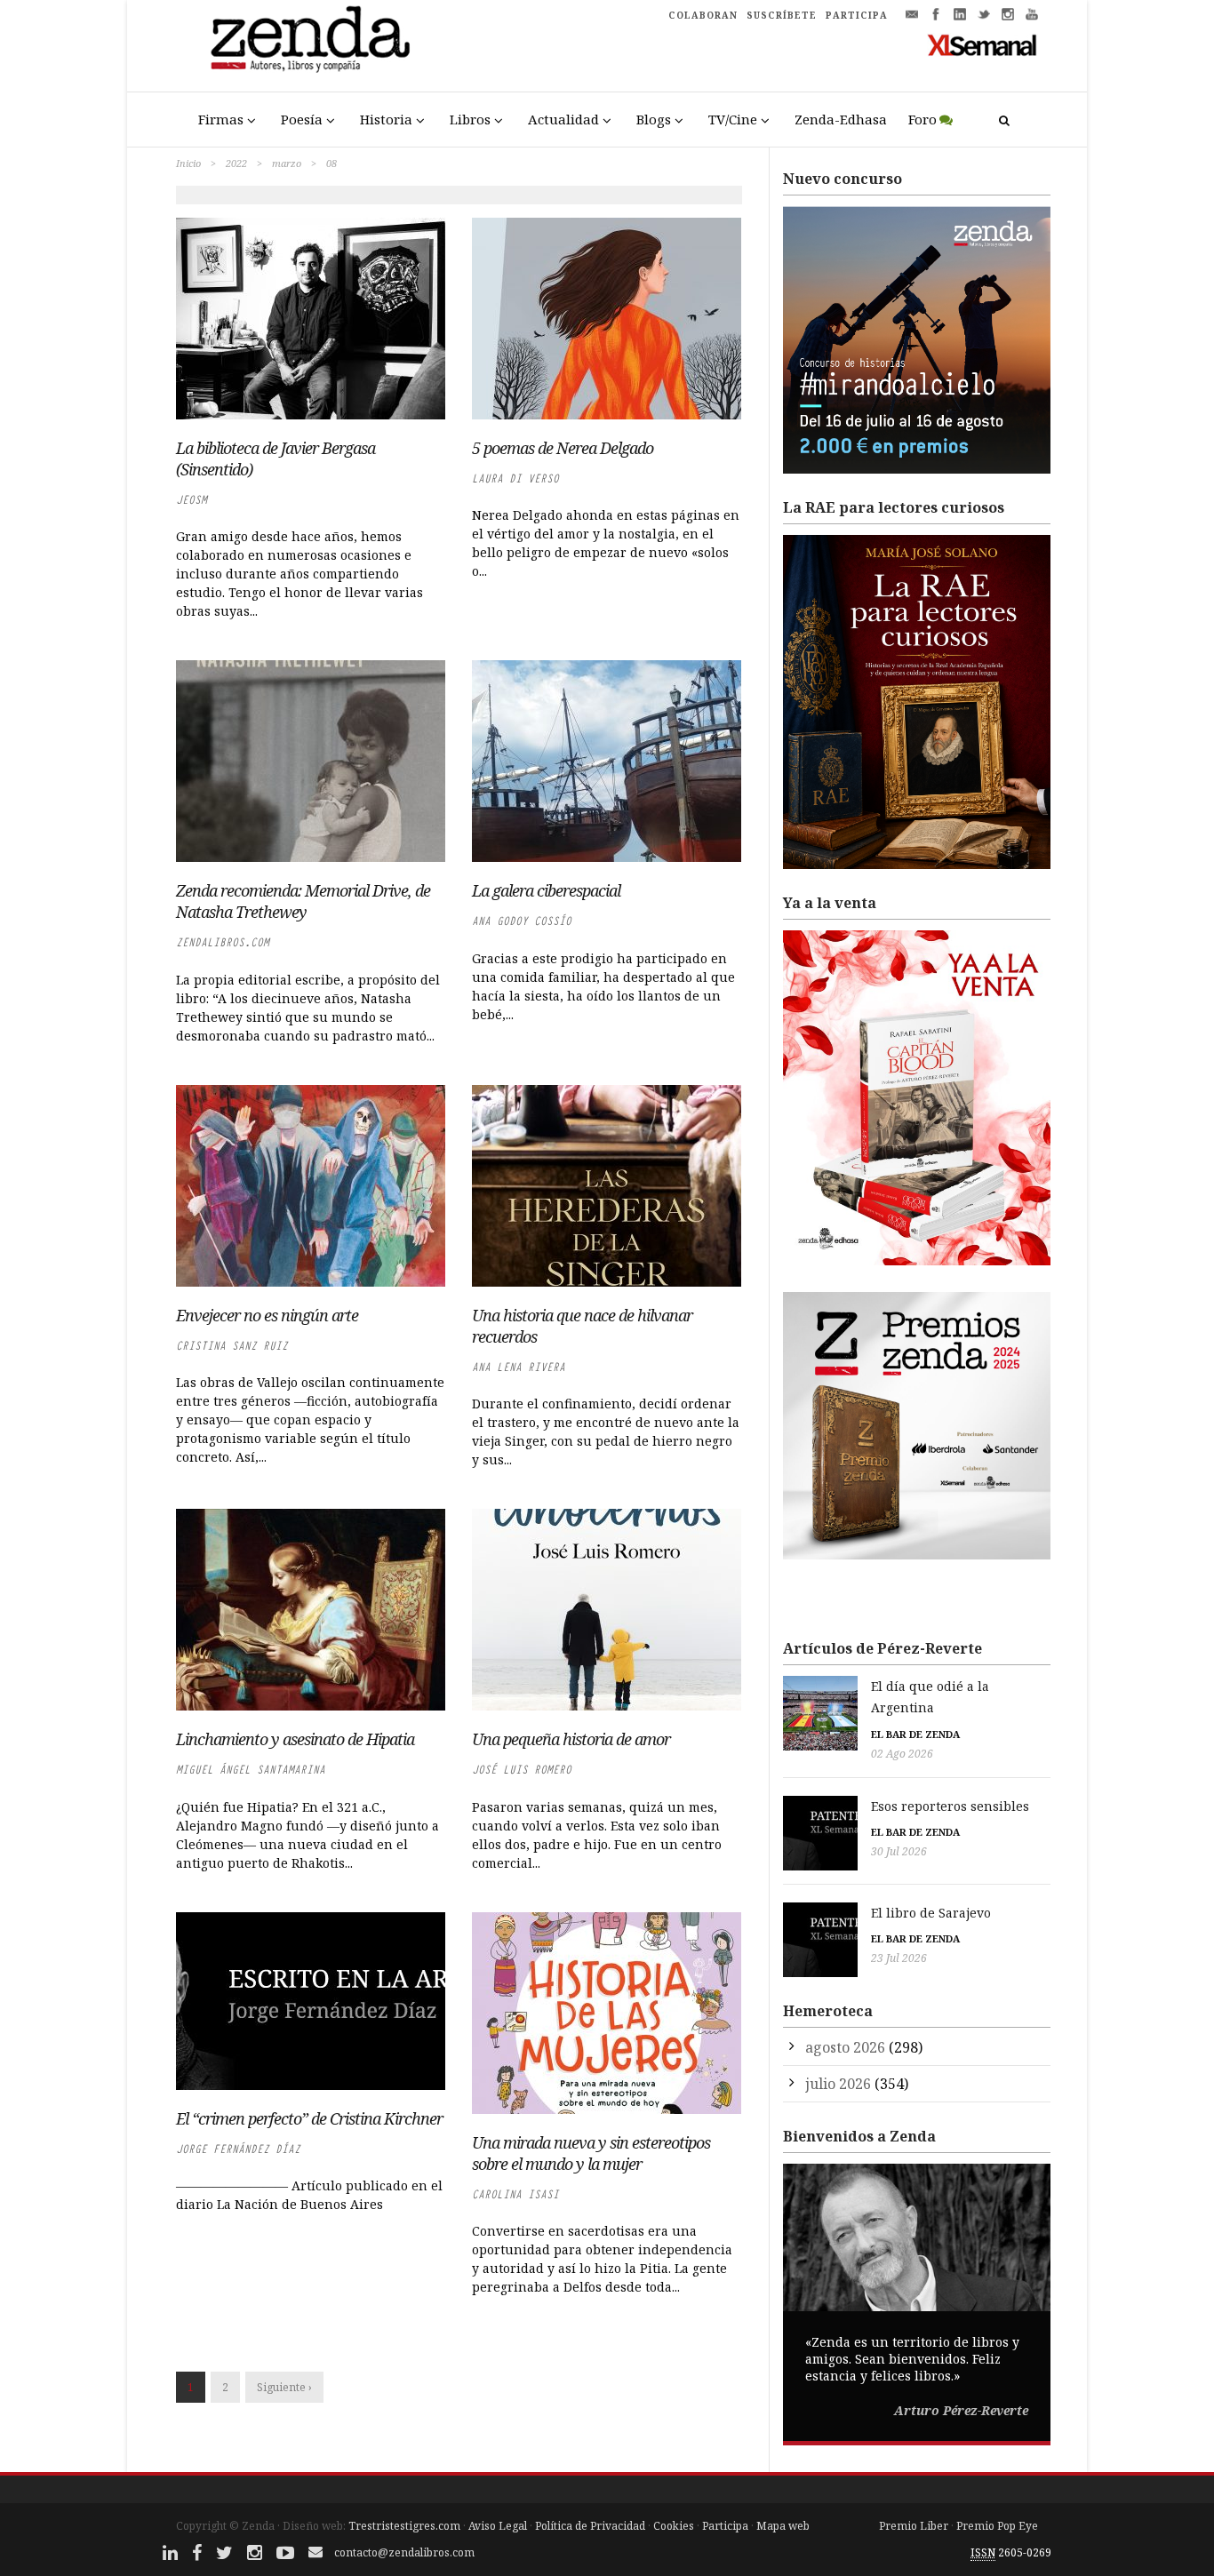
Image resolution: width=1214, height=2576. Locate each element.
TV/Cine (733, 119)
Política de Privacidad (590, 2526)
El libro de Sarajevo (931, 1913)
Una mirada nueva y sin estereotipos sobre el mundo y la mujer (591, 2153)
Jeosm (192, 500)
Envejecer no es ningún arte (267, 1315)
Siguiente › (284, 2387)
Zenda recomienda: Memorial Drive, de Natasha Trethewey (303, 901)
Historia (386, 119)
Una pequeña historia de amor (571, 1739)
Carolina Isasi (515, 2194)
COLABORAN (703, 15)
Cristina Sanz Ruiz (232, 1346)
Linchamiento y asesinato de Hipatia (295, 1739)
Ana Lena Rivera (519, 1367)
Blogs (654, 119)
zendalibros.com (223, 942)
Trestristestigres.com (404, 2526)
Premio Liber (914, 2526)
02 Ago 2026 (902, 1754)
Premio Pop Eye (997, 2526)
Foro (922, 119)
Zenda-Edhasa (841, 119)
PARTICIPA (857, 15)
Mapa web (783, 2526)
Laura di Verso (515, 479)
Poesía (302, 119)
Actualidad (563, 119)
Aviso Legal (498, 2526)
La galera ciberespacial (546, 890)
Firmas (221, 119)
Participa (725, 2526)
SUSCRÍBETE (782, 15)
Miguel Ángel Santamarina (251, 1770)
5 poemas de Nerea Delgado (563, 448)
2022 (236, 163)
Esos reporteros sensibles (950, 1806)
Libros (470, 119)
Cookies (674, 2526)
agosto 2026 (845, 2047)
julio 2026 (838, 2084)
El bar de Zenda (915, 1734)
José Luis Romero (522, 1770)
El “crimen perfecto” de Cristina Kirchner (309, 2118)
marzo (287, 163)
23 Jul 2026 (899, 1958)
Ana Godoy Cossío (522, 921)
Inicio (188, 163)
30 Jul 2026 (899, 1851)
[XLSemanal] (982, 44)
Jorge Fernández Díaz (238, 2149)
